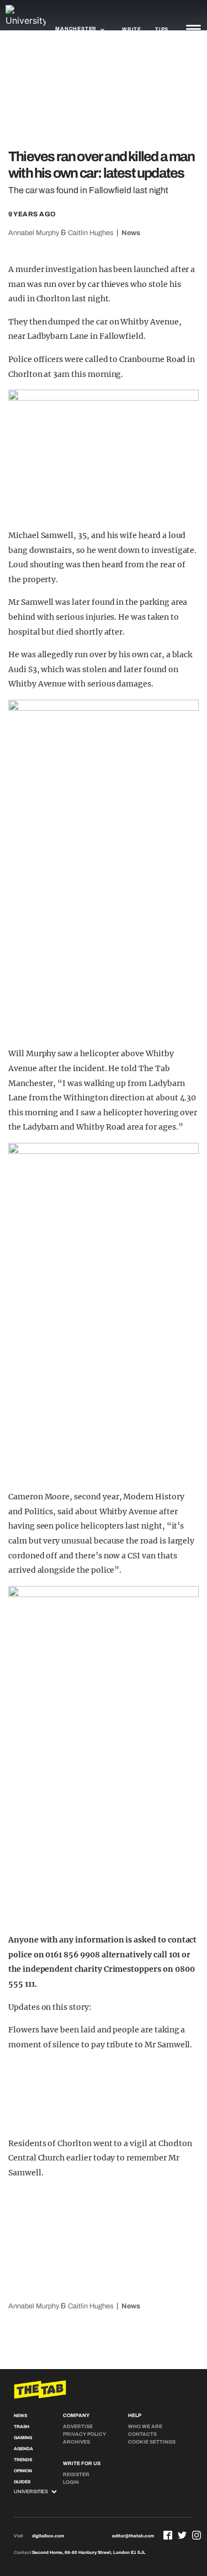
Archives (76, 2442)
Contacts (142, 2434)
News (131, 233)
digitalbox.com (48, 2536)
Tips (162, 29)
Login (71, 2482)
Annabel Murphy (34, 233)
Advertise (78, 2426)
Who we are (145, 2426)
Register (76, 2474)
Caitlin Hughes (91, 233)
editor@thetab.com (133, 2536)
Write (132, 29)
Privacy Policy (84, 2434)
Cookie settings (152, 2442)
